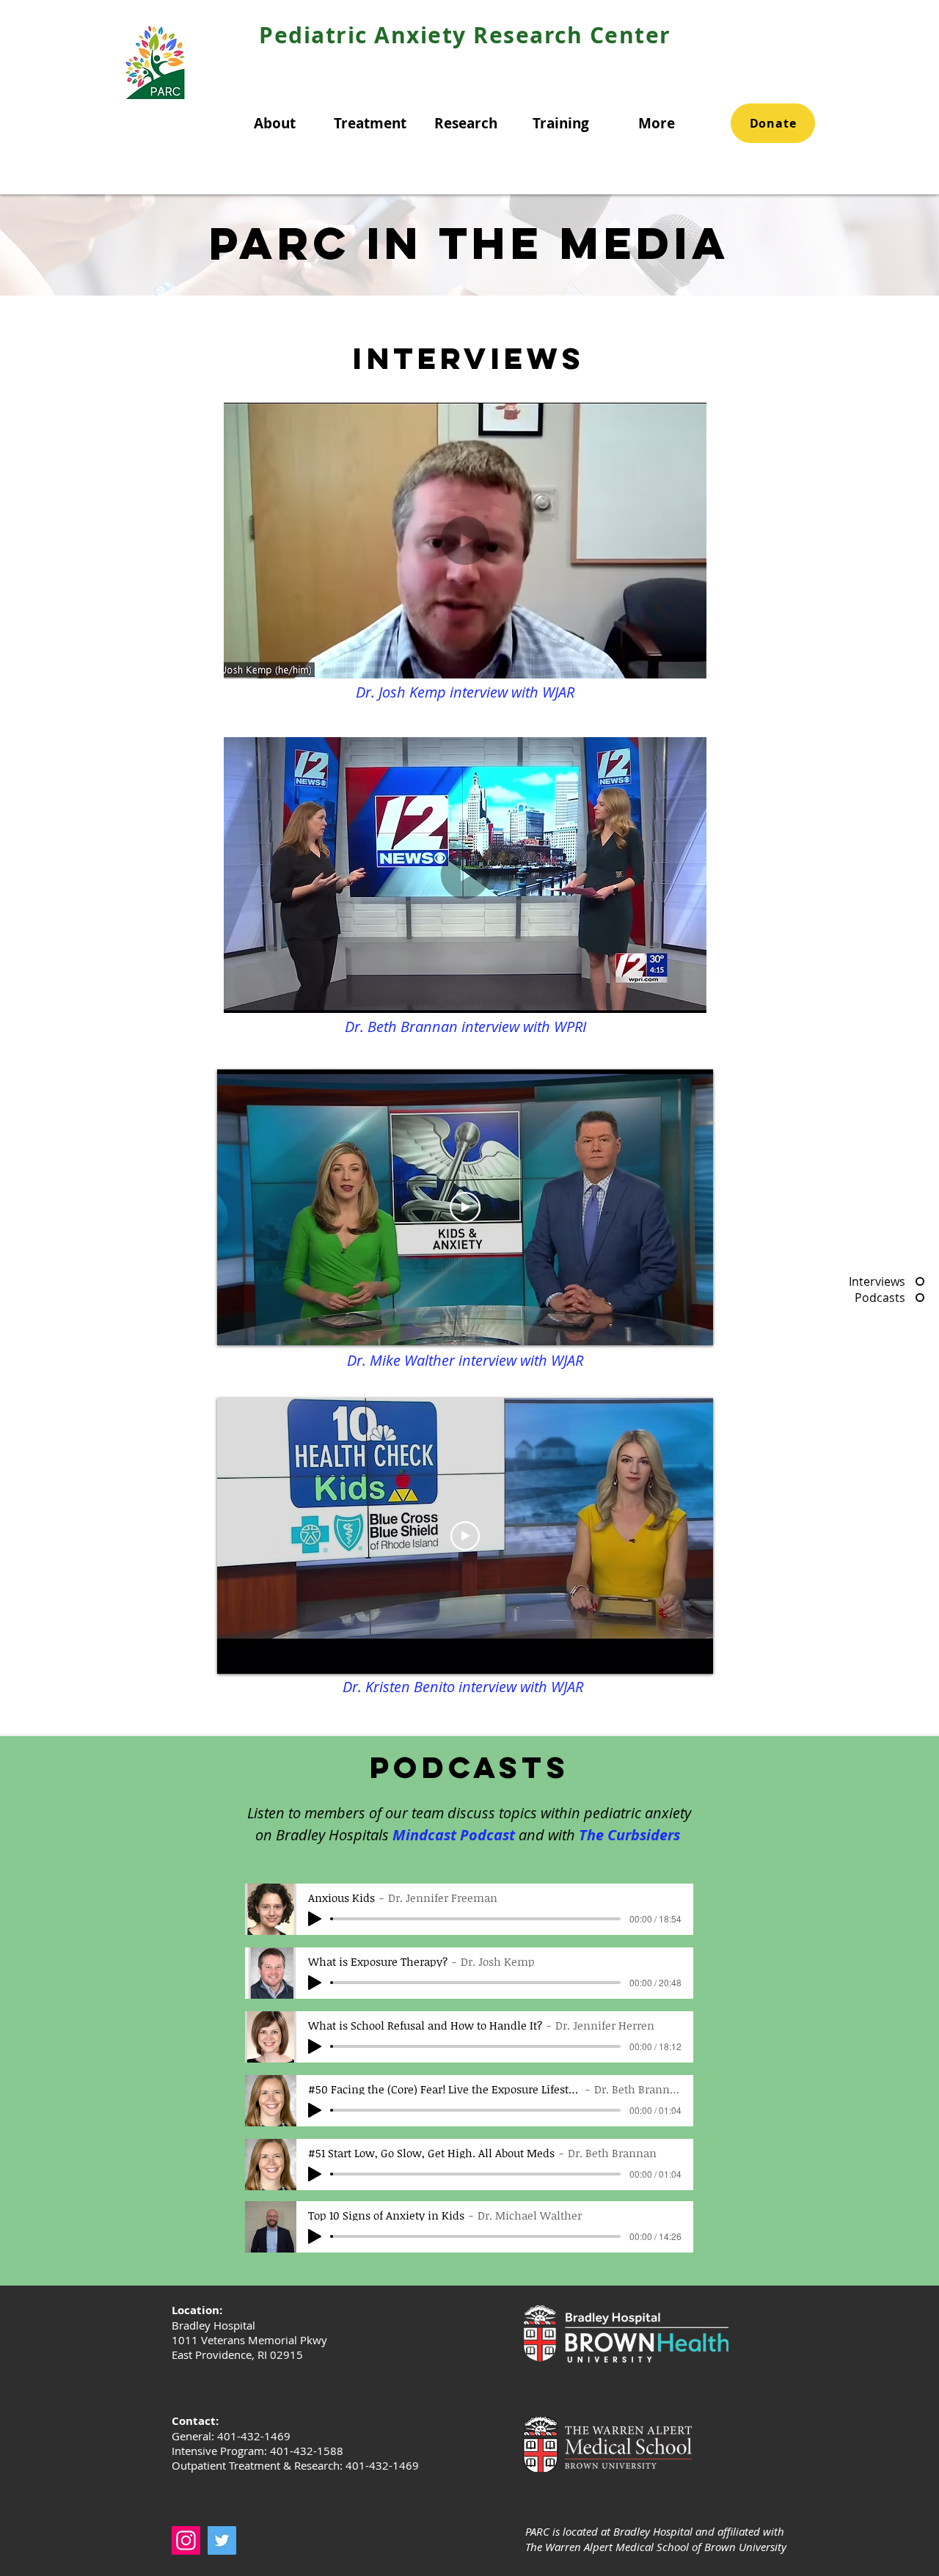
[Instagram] (186, 2540)
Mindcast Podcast (454, 1835)
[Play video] (465, 1207)
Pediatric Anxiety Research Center (465, 35)
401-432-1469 (382, 2465)
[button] (274, 123)
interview (489, 1360)
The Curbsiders (631, 1835)
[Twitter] (222, 2540)
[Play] (315, 1919)
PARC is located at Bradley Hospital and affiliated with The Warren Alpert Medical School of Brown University (656, 2539)
